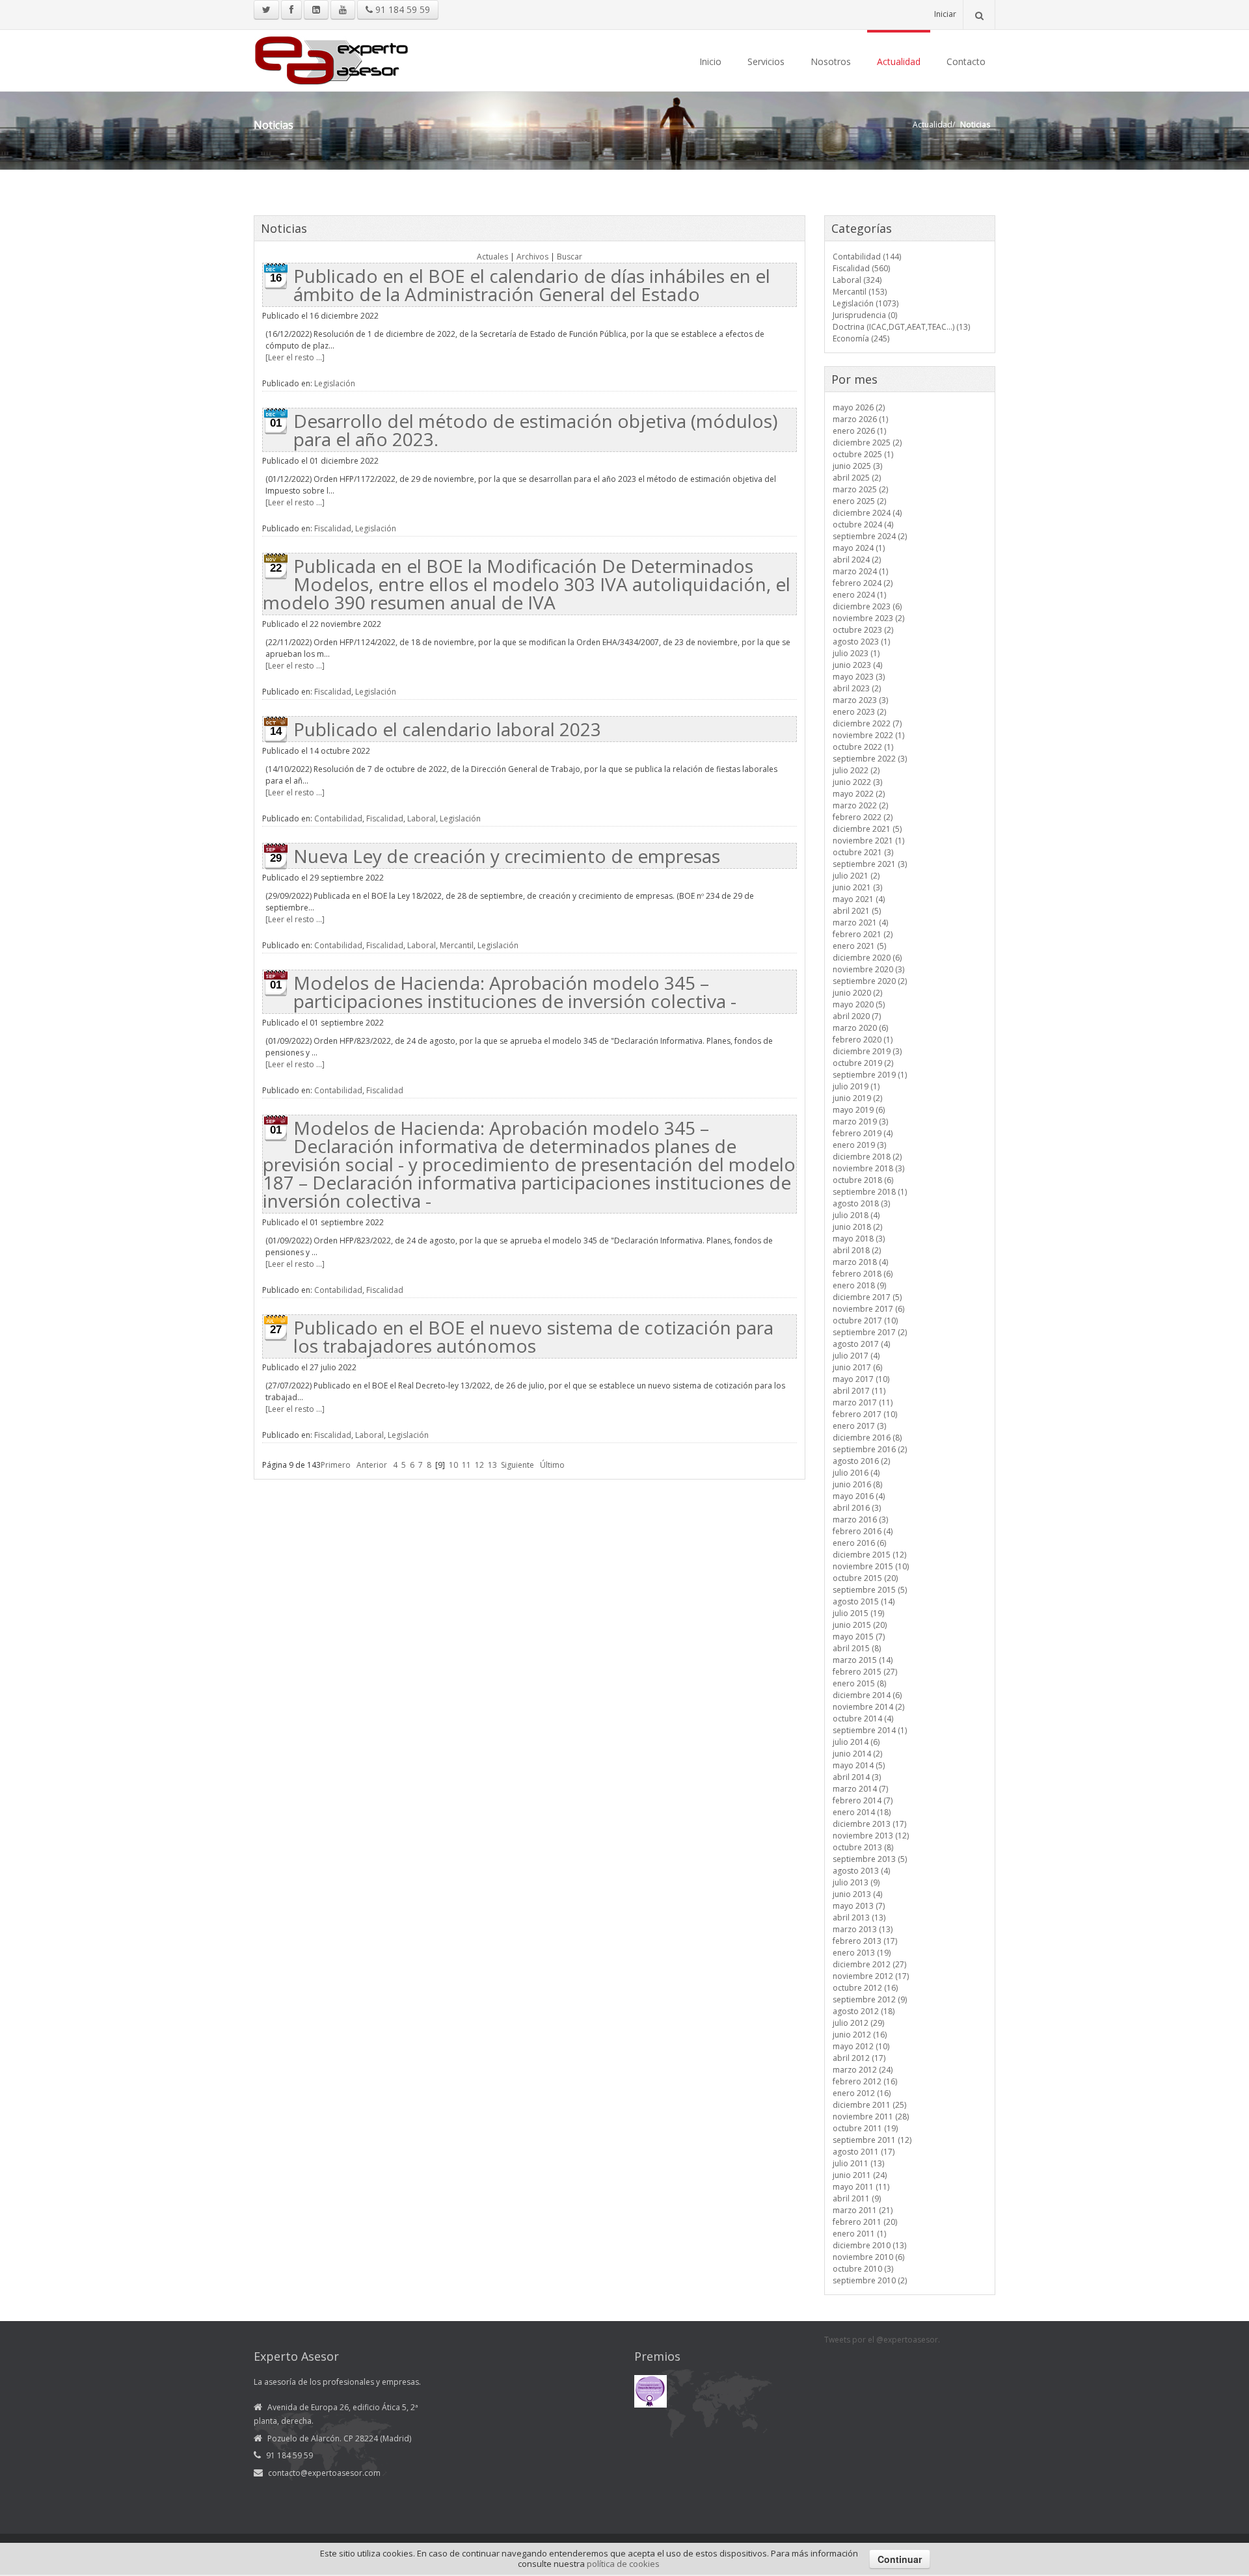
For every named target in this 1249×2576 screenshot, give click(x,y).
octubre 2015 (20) (865, 1578)
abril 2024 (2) (857, 560)
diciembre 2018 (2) (867, 1157)
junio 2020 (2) (857, 993)
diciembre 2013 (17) (869, 1824)
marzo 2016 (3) (860, 1520)
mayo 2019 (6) (859, 1110)
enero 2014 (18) (862, 1812)
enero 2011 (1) (859, 2234)
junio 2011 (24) (860, 2175)
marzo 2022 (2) (860, 805)
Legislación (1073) (866, 303)
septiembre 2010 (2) (870, 2280)
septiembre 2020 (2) (870, 981)
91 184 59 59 (401, 9)
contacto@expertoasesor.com (324, 2473)
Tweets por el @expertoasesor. (882, 2340)
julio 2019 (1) (856, 1086)
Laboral (422, 818)
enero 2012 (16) (862, 2093)
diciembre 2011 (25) (869, 2105)
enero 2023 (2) (859, 712)
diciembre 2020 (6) (867, 958)
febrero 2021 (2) (863, 934)
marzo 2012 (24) (863, 2070)
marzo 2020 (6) (860, 1028)
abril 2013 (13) (859, 1918)
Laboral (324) (857, 280)
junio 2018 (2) (857, 1227)
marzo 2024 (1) (860, 571)
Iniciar (945, 14)
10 (453, 1465)
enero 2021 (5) (859, 946)
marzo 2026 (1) (860, 419)
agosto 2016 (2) (861, 1461)
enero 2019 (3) (859, 1145)
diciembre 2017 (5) (867, 1297)
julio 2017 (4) (856, 1356)
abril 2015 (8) (857, 1648)
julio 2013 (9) (856, 1882)
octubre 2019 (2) (863, 1063)
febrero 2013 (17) (865, 1941)
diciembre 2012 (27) (869, 1964)
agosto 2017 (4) (861, 1344)
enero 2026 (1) (859, 431)
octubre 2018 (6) (863, 1180)
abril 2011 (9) (857, 2198)
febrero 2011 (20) (865, 2222)
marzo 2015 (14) (863, 1660)
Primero (336, 1465)
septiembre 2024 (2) (870, 536)
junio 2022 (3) (857, 782)
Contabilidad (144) (867, 257)
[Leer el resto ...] (295, 357)
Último (552, 1465)
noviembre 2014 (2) (868, 1707)
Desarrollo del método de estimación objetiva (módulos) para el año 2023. (535, 430)
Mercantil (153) (860, 292)
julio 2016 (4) (856, 1473)
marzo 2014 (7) (860, 1789)
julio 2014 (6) (856, 1742)
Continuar (900, 2559)
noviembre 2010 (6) (868, 2257)
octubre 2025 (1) (863, 454)
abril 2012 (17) (859, 2058)
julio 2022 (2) (856, 770)
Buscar (570, 257)
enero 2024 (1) (859, 595)
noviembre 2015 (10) (871, 1566)
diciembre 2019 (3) (867, 1051)
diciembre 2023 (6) (867, 606)
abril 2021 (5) (857, 911)
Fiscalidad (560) (861, 268)
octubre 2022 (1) (863, 747)
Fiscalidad (333, 528)
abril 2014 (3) (857, 1777)
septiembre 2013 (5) (870, 1859)
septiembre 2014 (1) (870, 1730)
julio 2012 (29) (858, 2023)
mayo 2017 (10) (861, 1379)
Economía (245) (861, 339)
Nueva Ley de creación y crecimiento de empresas (507, 856)
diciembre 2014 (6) (867, 1695)
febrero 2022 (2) (863, 817)
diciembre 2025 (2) (867, 443)
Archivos (532, 257)
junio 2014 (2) (857, 1754)
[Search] (979, 15)
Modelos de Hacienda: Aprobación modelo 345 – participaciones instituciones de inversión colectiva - (515, 992)
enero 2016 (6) (859, 1543)
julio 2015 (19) (858, 1613)
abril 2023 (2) (857, 688)
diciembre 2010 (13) (869, 2245)
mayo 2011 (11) (861, 2187)
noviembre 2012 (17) (871, 1976)
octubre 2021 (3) (863, 852)
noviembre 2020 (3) (868, 969)
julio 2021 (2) (856, 876)
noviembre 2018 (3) (868, 1168)
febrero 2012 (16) (865, 2081)
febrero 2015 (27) (865, 1672)
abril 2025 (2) (857, 478)
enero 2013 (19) (862, 1953)
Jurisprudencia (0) (865, 315)
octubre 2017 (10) (865, 1321)
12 (479, 1465)
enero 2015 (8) (859, 1683)
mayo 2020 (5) (859, 1004)
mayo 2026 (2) (859, 407)
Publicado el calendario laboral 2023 (447, 729)
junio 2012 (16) (860, 2035)
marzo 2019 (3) (860, 1122)
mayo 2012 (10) (861, 2046)
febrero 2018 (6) (863, 1274)
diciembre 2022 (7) (867, 724)
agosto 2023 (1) (861, 642)
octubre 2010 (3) (863, 2269)
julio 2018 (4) (856, 1215)
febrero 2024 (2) (863, 583)
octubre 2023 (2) (863, 630)
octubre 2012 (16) (865, 1988)
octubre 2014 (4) (863, 1719)
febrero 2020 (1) (863, 1040)
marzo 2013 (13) (863, 1929)
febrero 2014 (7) (863, 1800)
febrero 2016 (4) (863, 1531)
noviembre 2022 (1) (868, 735)
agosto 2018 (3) (861, 1203)
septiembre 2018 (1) (870, 1192)
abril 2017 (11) (859, 1391)
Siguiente (517, 1465)
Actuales (492, 257)
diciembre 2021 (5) (867, 829)
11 (466, 1465)
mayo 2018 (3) (859, 1239)
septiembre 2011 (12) (872, 2140)
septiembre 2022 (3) (870, 759)
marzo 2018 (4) (860, 1262)
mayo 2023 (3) (859, 677)
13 (492, 1465)
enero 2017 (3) (859, 1426)
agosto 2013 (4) (861, 1871)
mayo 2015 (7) (859, 1637)
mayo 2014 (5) (859, 1765)
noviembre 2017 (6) (868, 1309)
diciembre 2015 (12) (869, 1555)
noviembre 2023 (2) (868, 618)
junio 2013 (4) (857, 1894)
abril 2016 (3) (857, 1508)
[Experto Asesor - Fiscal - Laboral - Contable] (332, 59)
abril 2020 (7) (857, 1016)
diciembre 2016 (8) (867, 1438)
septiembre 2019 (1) (870, 1075)
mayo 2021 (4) (859, 899)
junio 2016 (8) (857, 1484)
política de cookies (623, 2564)
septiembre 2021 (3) (870, 864)
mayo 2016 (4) (859, 1496)
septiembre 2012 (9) (870, 1999)
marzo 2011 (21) (863, 2210)
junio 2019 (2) (857, 1098)
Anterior (372, 1465)
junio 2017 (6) (857, 1367)
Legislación (335, 383)
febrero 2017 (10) (865, 1414)
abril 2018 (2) (857, 1250)
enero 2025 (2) (859, 501)
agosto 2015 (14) (864, 1601)
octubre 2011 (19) (865, 2128)
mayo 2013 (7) (859, 1906)
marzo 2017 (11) (863, 1402)
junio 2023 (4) (857, 665)
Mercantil (457, 945)
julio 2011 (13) (858, 2163)
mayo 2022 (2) (859, 794)
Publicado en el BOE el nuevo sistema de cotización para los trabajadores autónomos (533, 1336)
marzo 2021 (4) (860, 923)
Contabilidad (338, 818)
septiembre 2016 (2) (870, 1449)
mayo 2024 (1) (859, 548)
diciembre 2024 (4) (867, 513)
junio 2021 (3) (857, 887)
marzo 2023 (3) (860, 700)
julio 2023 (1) (856, 653)
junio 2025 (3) (857, 466)
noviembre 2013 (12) (871, 1836)
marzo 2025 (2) (860, 489)
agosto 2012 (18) (864, 2011)
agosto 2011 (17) (864, 2152)
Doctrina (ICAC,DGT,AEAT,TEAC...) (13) (901, 327)
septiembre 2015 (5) (870, 1590)
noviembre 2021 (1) (868, 841)
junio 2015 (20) (860, 1625)
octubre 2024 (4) (863, 524)
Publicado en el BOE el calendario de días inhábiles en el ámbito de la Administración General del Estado (532, 285)
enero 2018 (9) (859, 1285)
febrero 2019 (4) (863, 1133)
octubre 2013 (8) (863, 1847)
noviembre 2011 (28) (871, 2117)
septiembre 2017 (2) (870, 1332)
